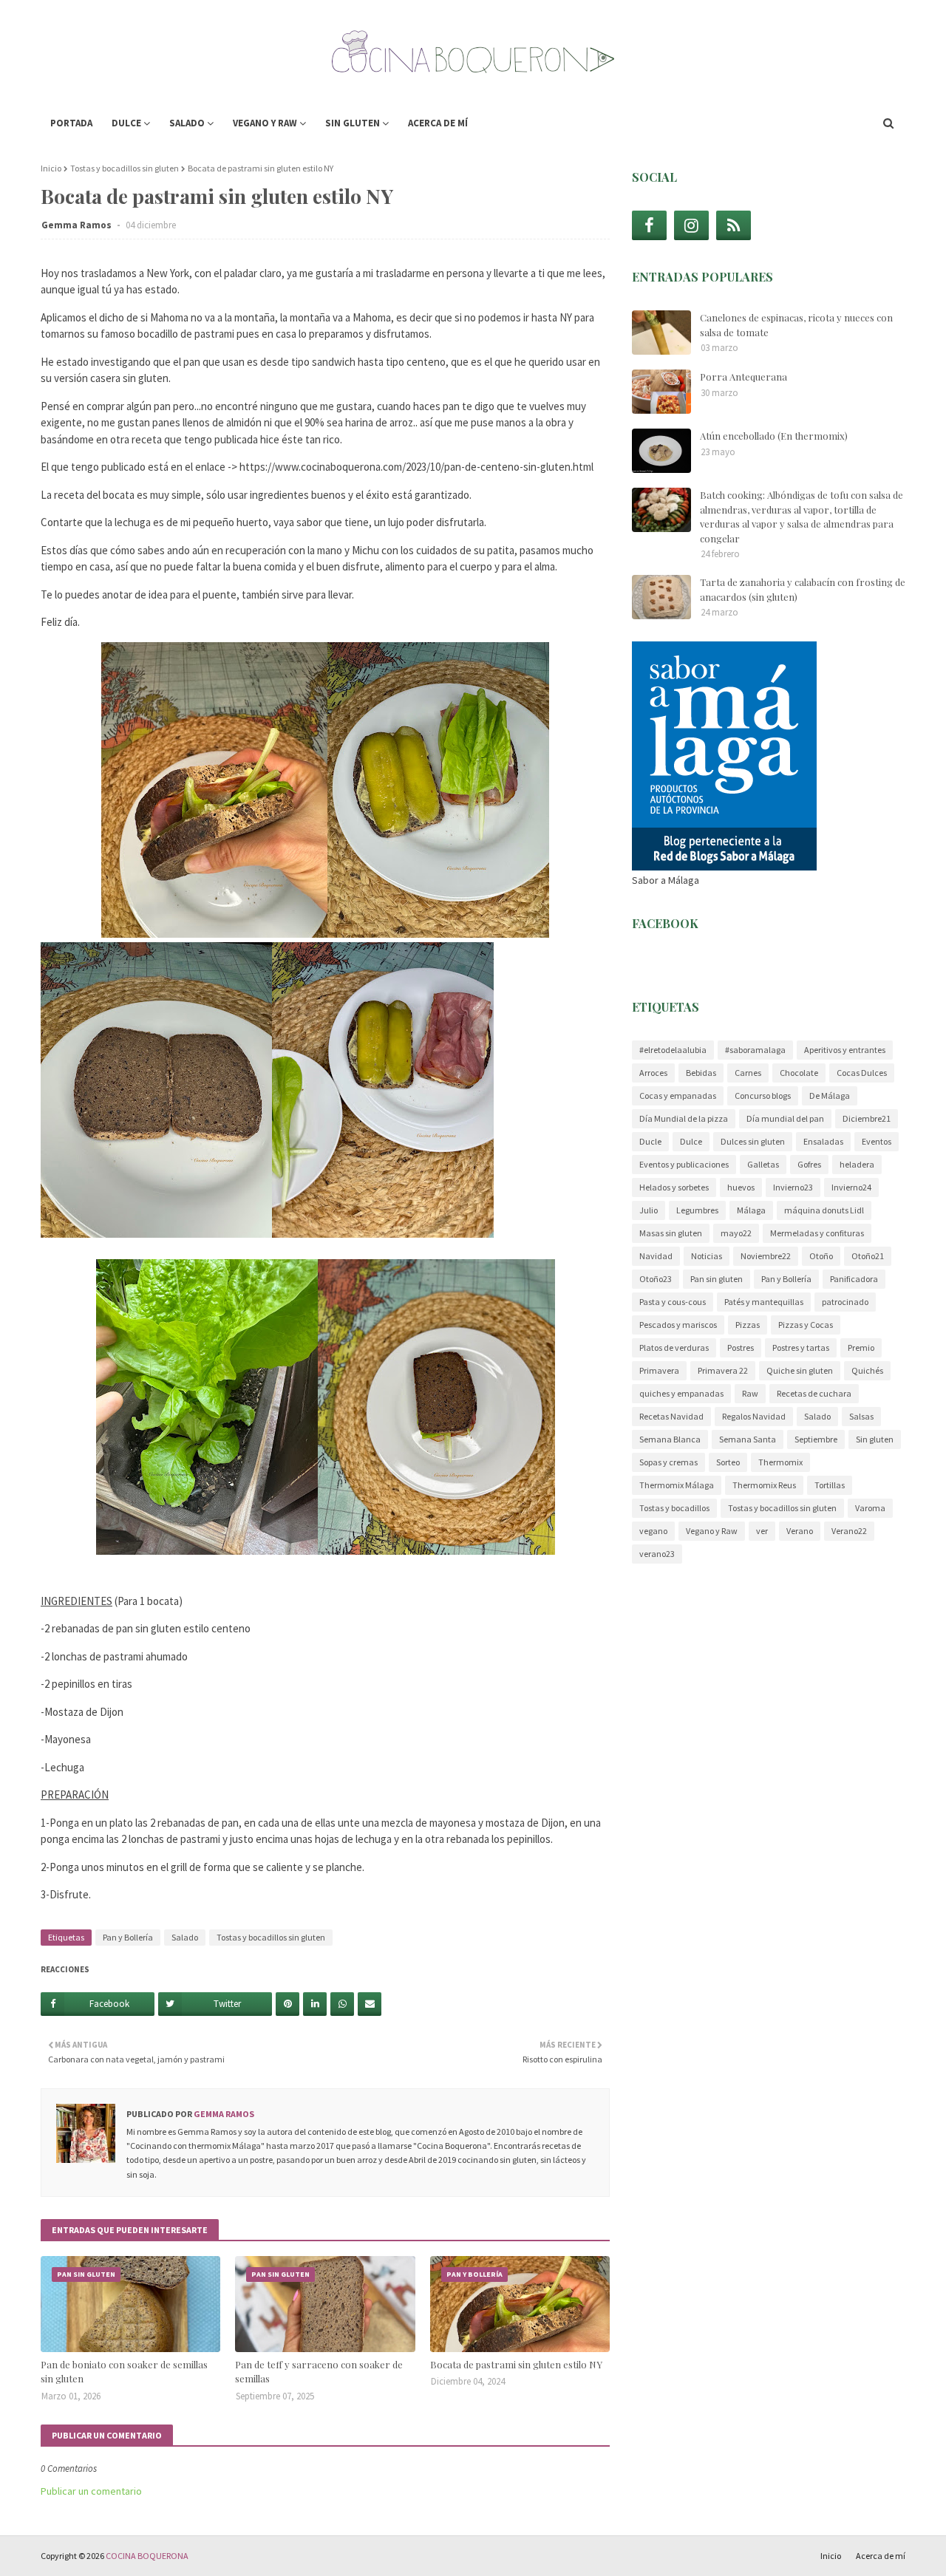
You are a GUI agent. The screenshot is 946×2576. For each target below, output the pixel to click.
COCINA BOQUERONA (147, 2556)
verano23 (657, 1554)
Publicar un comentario (91, 2491)
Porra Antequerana (743, 376)
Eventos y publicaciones (684, 1164)
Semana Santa (748, 1439)
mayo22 (736, 1233)
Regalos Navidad (754, 1416)
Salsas (861, 1416)
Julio (649, 1210)
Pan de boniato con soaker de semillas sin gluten (124, 2372)
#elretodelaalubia (673, 1050)
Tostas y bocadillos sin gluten (125, 168)
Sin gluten (875, 1439)
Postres (741, 1347)
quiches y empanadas (681, 1393)
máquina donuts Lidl (824, 1210)
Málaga (751, 1210)
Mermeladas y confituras (817, 1233)
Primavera (659, 1370)
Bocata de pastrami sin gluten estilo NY (516, 2364)
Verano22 (849, 1531)
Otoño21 (868, 1256)
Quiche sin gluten (800, 1370)
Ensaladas (823, 1141)
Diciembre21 (867, 1118)
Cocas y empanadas (678, 1096)
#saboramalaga (755, 1050)
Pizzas (748, 1325)
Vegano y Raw (712, 1531)
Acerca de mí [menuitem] (438, 123)
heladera (857, 1164)
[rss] (734, 225)
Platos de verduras (674, 1347)
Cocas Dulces (862, 1073)
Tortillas (830, 1485)
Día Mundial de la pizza (684, 1118)
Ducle (650, 1141)
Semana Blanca (670, 1439)
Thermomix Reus (764, 1485)
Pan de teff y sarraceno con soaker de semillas (319, 2372)
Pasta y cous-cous (673, 1302)
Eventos (877, 1141)
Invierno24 (851, 1187)
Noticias (707, 1256)
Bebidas (701, 1073)
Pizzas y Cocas (806, 1325)
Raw (750, 1393)
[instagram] (691, 225)
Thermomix (780, 1462)
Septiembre (816, 1439)
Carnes (748, 1073)
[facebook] (649, 225)
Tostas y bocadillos (674, 1508)
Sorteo (728, 1462)
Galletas (763, 1164)
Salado (185, 1937)
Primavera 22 (723, 1370)
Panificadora (854, 1279)
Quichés (867, 1370)
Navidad (656, 1256)
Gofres (809, 1164)
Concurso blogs (763, 1096)
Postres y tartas (801, 1347)
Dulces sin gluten (753, 1141)
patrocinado (845, 1302)
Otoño (821, 1256)
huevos (741, 1187)
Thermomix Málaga (677, 1485)
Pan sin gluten (717, 1279)
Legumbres (697, 1210)
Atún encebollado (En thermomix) (774, 436)
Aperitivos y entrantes (845, 1050)
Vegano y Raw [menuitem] (265, 123)
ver (762, 1531)
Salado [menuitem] (187, 123)
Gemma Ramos (78, 225)
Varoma (870, 1508)
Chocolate (799, 1073)
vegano (653, 1531)
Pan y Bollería (128, 1937)
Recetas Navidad (671, 1416)
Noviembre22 (766, 1256)
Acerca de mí (881, 2556)
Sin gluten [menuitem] (353, 123)
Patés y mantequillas (764, 1302)
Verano (800, 1531)
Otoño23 (656, 1279)
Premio (861, 1347)
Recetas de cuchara (814, 1393)
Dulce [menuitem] (126, 123)
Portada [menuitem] (71, 123)
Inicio (51, 168)
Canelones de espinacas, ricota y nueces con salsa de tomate (796, 325)
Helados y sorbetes (674, 1187)
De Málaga (830, 1096)
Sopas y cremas (668, 1462)
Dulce (691, 1141)
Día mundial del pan (785, 1118)
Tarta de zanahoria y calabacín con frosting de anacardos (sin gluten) (803, 589)
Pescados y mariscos (678, 1325)
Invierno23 (793, 1187)
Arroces (653, 1073)
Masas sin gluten (671, 1233)
